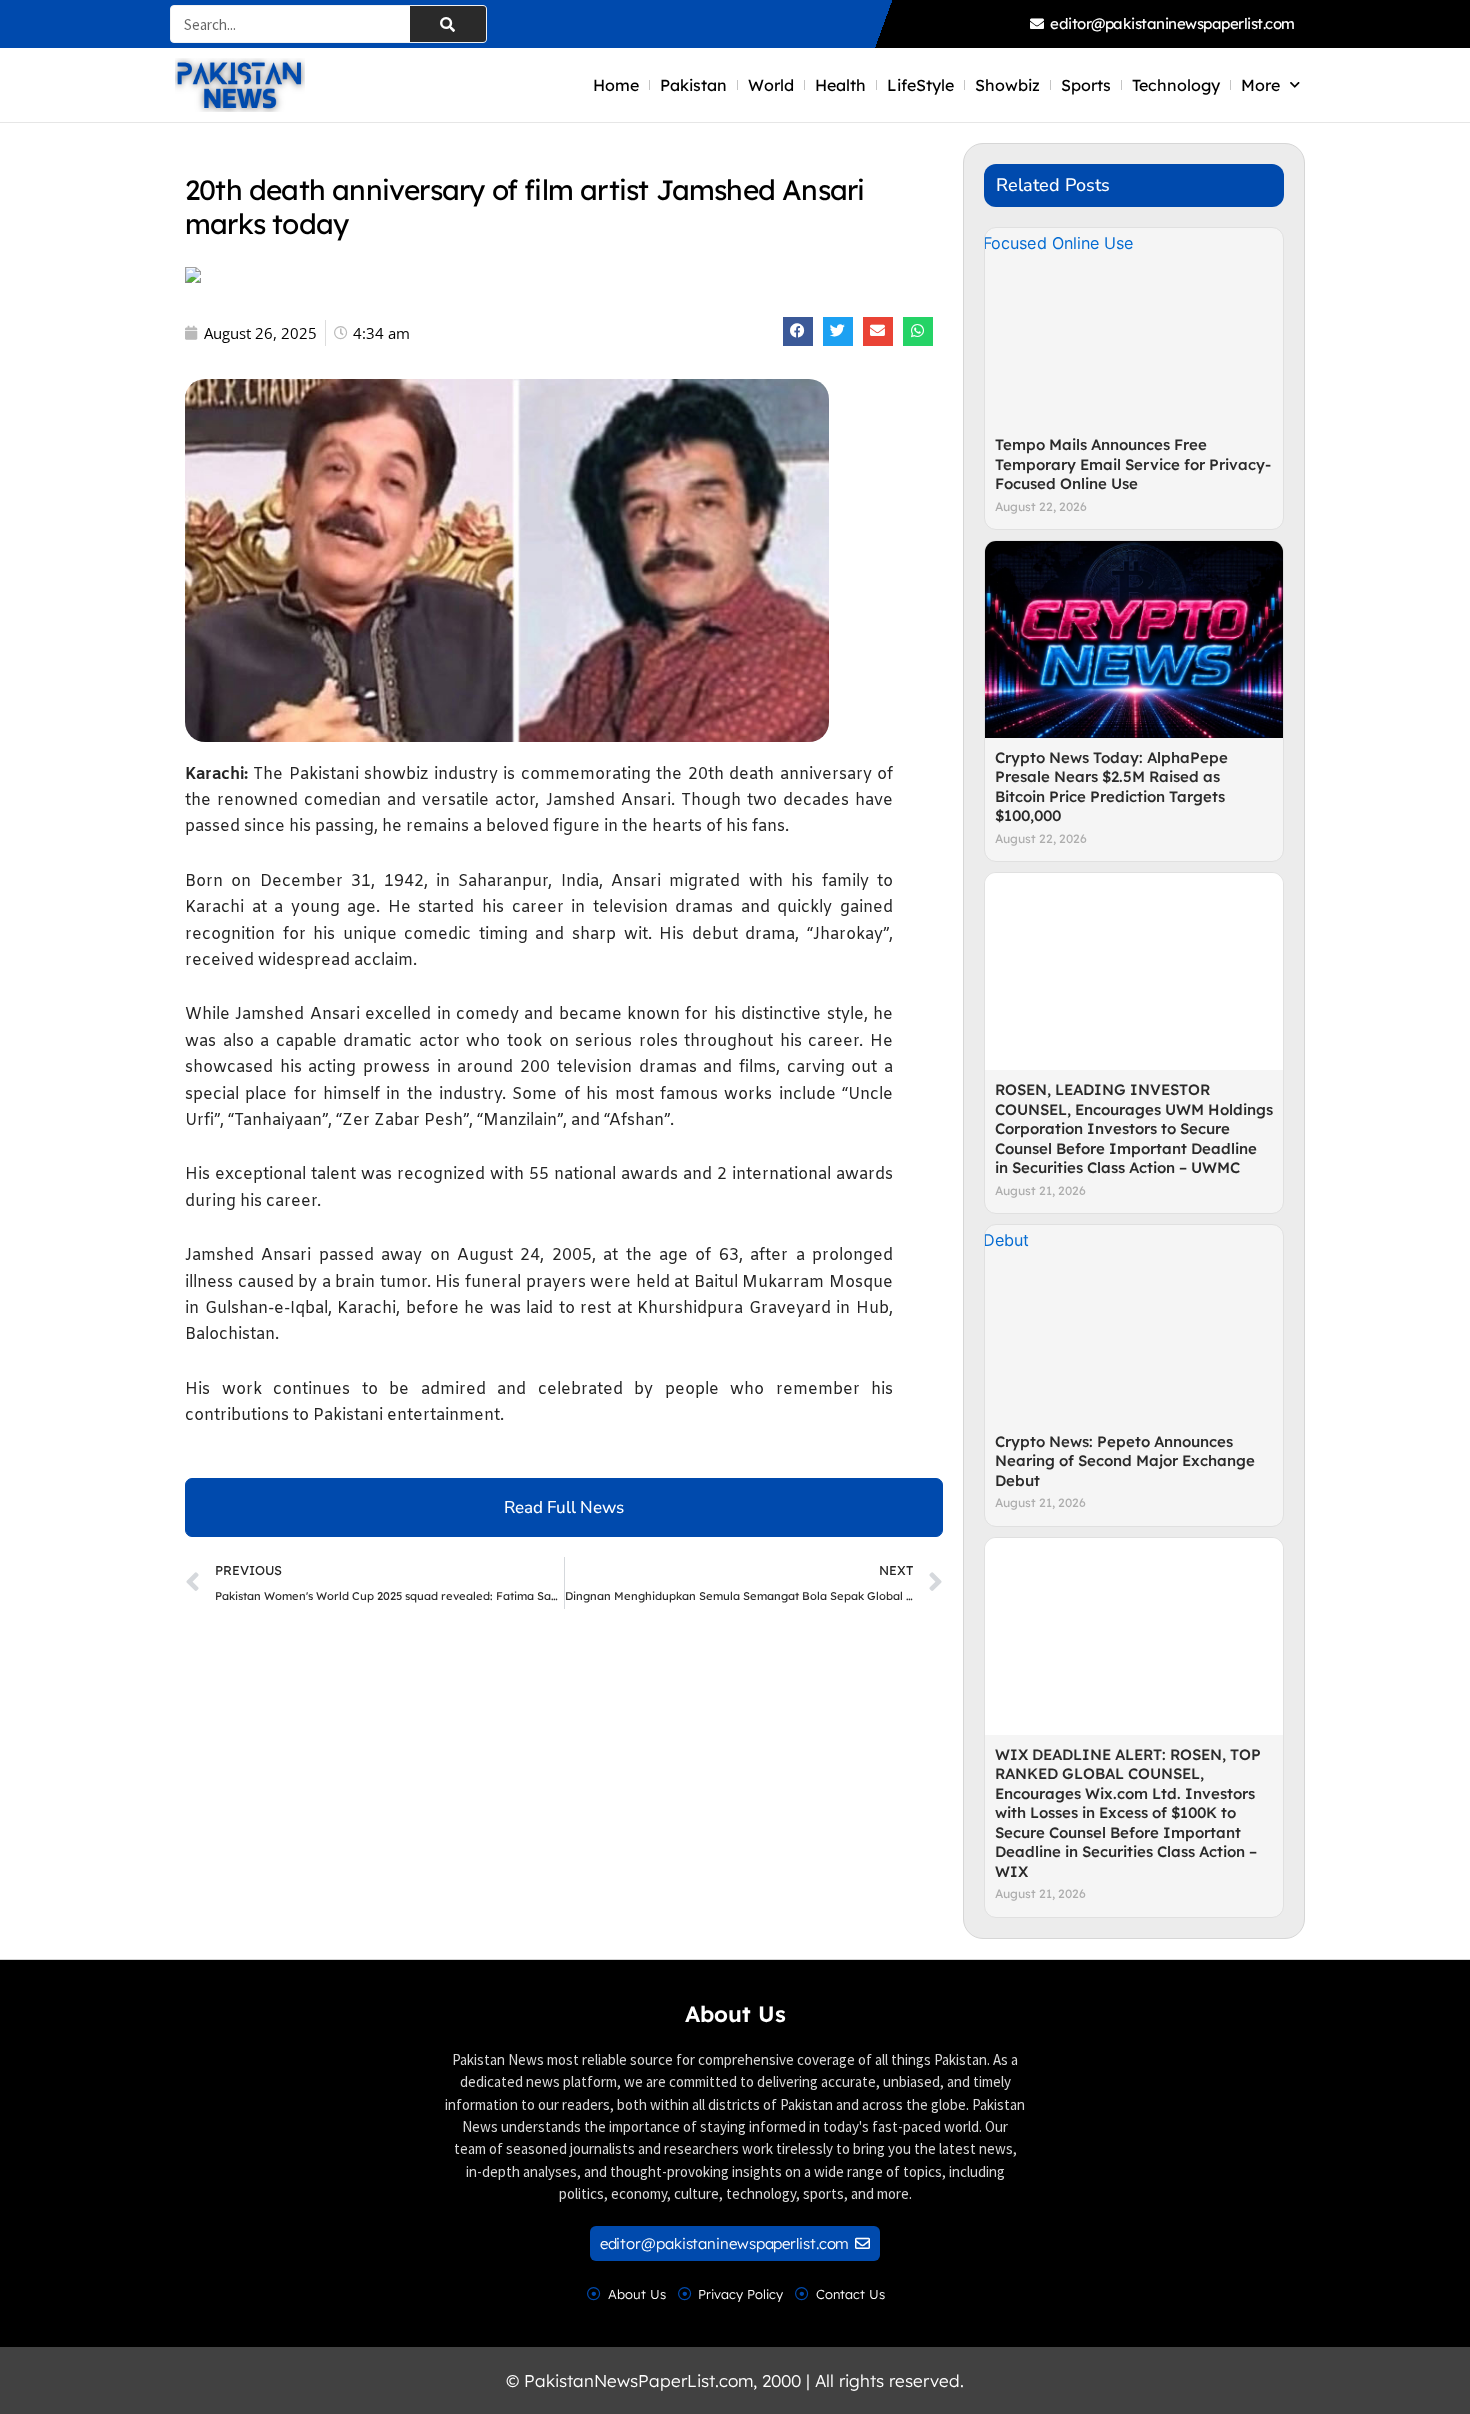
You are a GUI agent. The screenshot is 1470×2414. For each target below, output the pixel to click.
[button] (798, 331)
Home (616, 85)
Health (840, 85)
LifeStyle (920, 85)
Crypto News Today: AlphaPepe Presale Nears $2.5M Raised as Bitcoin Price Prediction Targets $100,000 (1111, 787)
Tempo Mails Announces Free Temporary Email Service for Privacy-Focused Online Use (1133, 464)
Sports (1086, 85)
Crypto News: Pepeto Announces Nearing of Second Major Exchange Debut (1125, 1461)
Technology (1176, 85)
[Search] (448, 24)
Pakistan (693, 85)
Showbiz (1007, 85)
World (771, 85)
